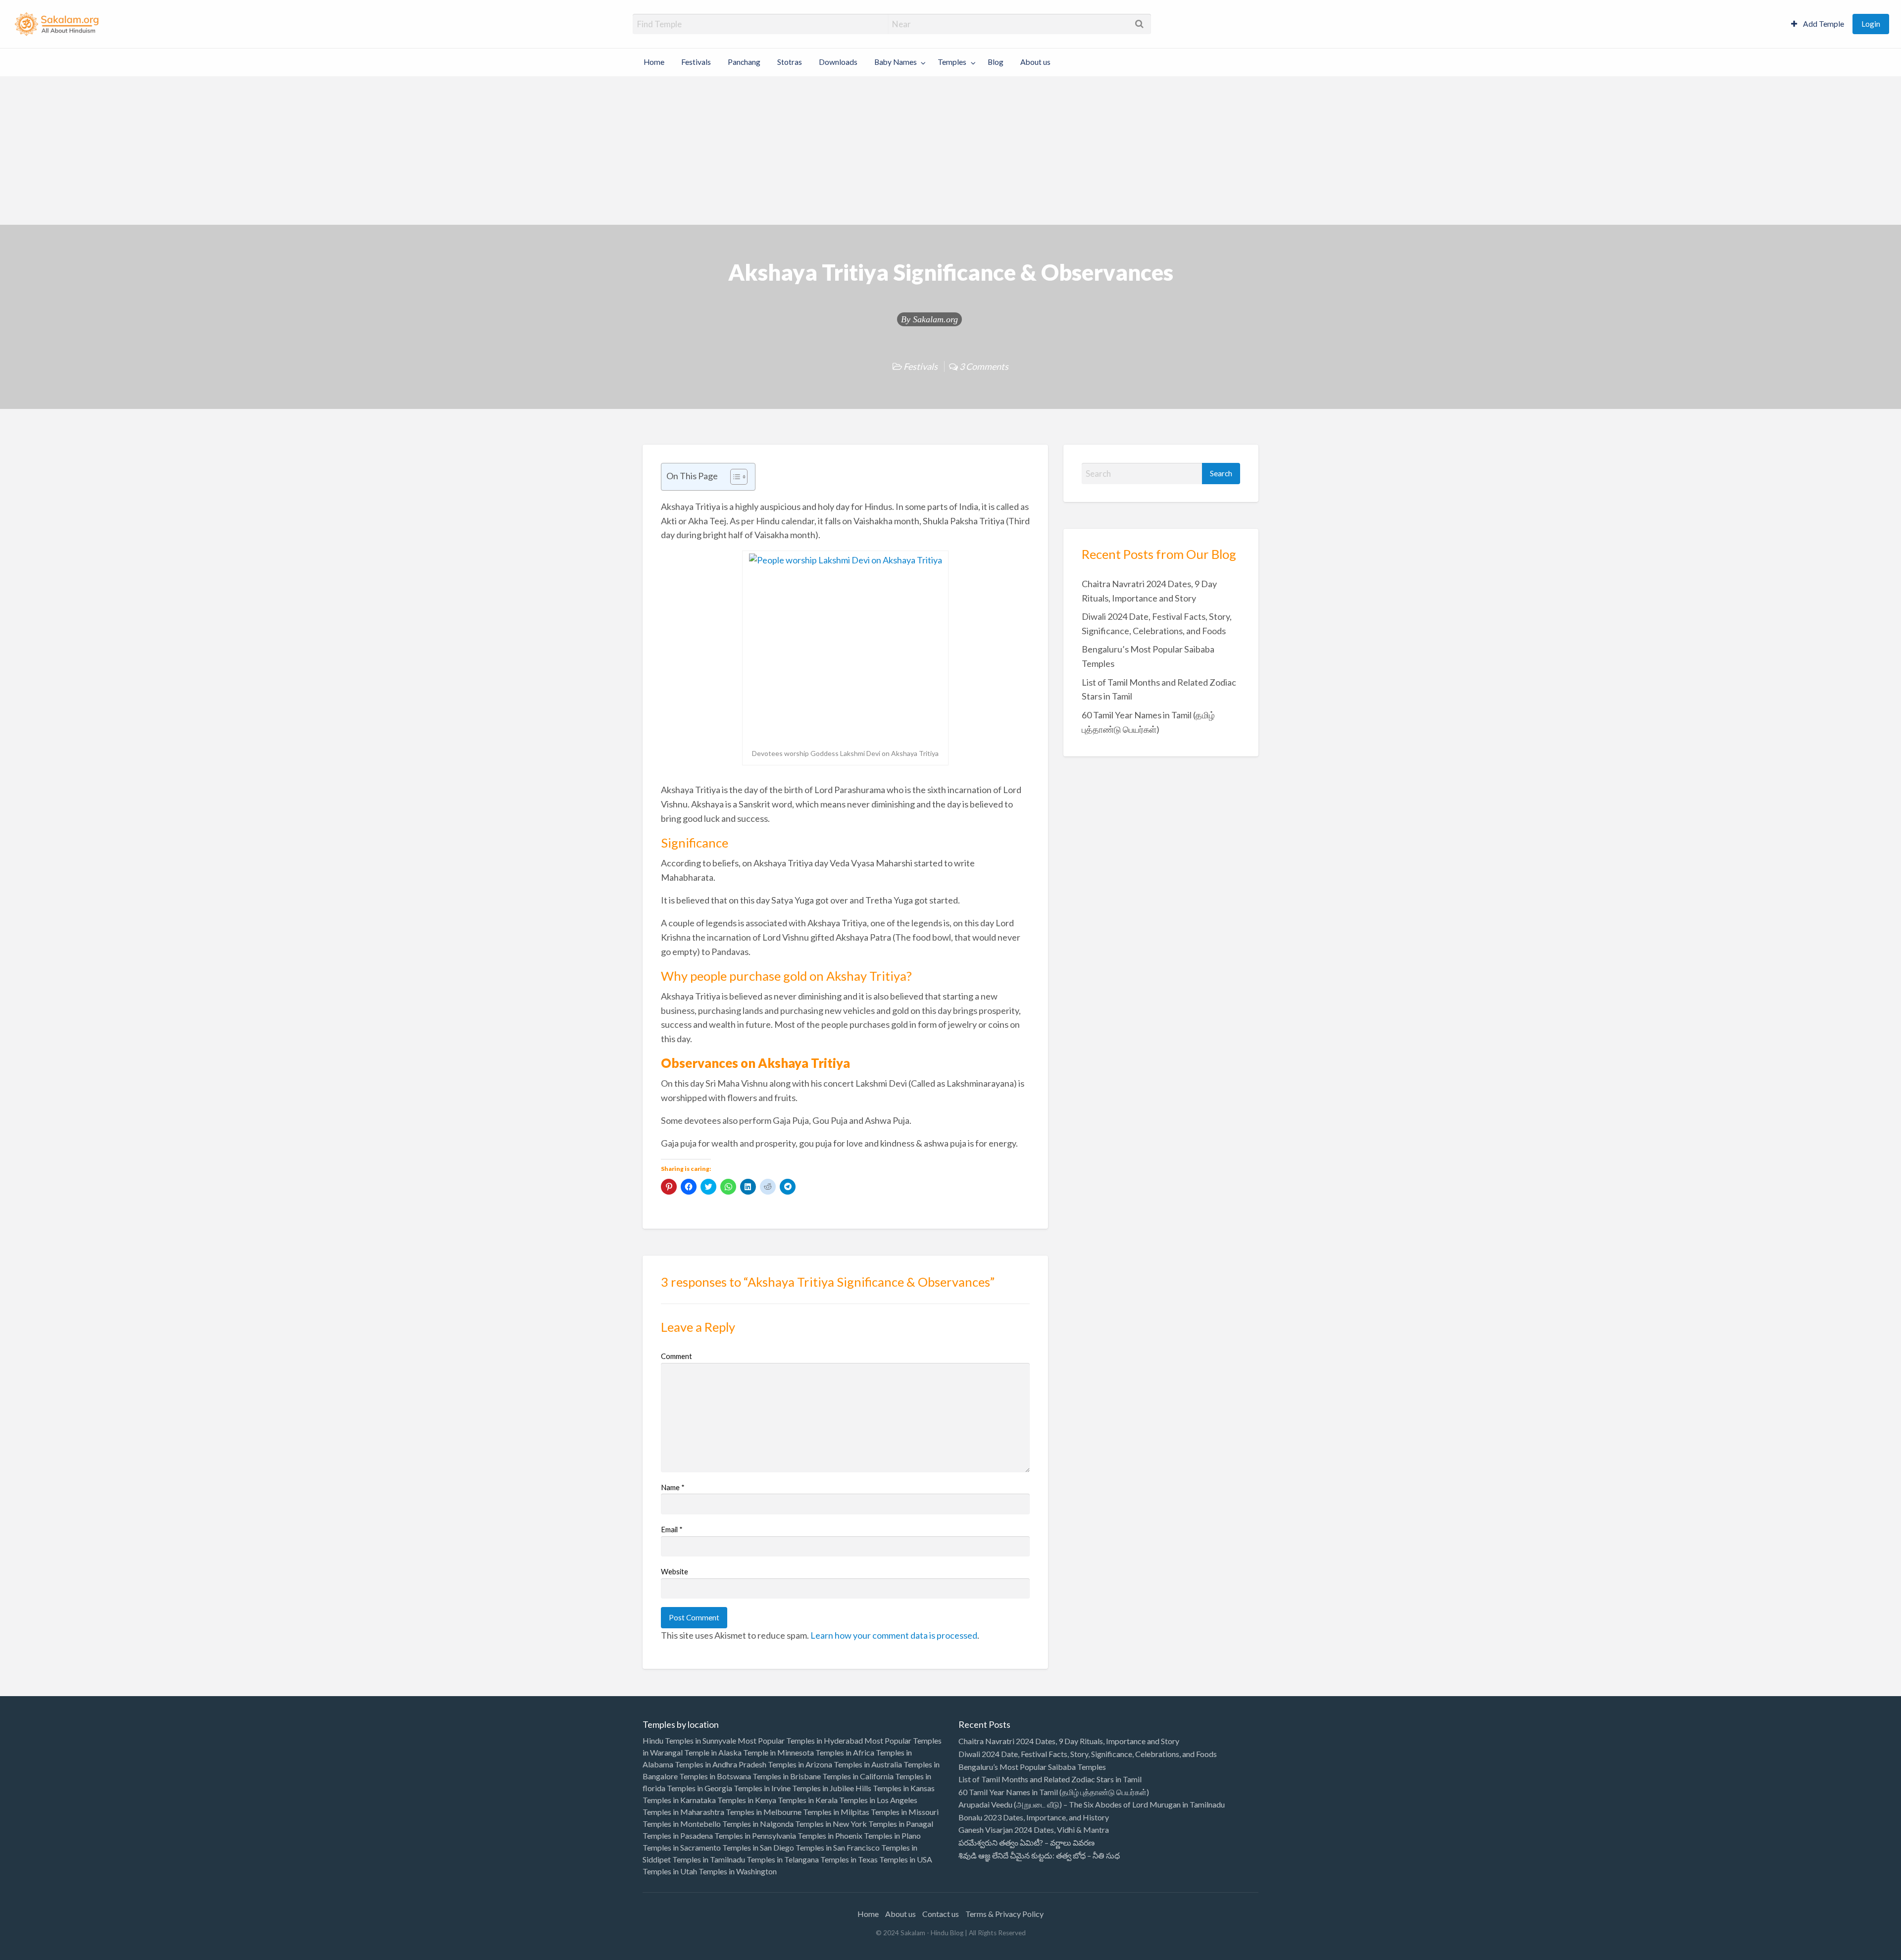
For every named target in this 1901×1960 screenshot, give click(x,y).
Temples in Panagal (901, 1824)
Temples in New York (831, 1824)
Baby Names (896, 62)
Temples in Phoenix (830, 1835)
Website (675, 1571)
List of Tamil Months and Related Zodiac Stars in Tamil (1050, 1779)
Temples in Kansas (904, 1788)
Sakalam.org (935, 319)
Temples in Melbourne (764, 1812)
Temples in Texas (849, 1859)
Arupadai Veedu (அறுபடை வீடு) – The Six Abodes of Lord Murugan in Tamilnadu (1092, 1804)
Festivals (696, 62)
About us (1035, 62)
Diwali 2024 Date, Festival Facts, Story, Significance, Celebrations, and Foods (1088, 1754)
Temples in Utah (670, 1871)
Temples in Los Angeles (878, 1800)
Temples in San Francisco (838, 1847)
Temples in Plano (892, 1835)
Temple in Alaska (713, 1752)
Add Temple (1823, 24)
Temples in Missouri (905, 1812)
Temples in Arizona (800, 1764)
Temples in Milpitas (836, 1812)
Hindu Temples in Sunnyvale (689, 1740)
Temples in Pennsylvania (755, 1835)
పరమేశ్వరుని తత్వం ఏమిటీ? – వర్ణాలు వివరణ (1026, 1842)
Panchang (744, 62)
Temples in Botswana (715, 1776)
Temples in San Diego (758, 1847)
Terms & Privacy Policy (1004, 1914)
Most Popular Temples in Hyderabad (800, 1740)
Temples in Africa (845, 1752)
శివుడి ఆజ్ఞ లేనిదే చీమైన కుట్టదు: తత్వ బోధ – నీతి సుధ (1039, 1855)
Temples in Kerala (808, 1800)
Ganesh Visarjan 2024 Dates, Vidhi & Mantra (1034, 1830)
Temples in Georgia (700, 1788)
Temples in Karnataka (679, 1800)
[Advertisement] (950, 151)
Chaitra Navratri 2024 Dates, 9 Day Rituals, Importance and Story (1069, 1741)
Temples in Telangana (783, 1859)
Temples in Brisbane (787, 1776)
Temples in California (858, 1776)
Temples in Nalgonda (758, 1824)
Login (1871, 24)
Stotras (790, 62)
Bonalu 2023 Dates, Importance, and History (1034, 1817)
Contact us (941, 1914)
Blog (996, 62)
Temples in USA (906, 1859)
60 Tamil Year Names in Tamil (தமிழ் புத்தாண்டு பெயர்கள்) (1054, 1792)
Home (654, 62)
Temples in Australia (868, 1764)
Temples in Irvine (762, 1788)
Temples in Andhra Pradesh (721, 1764)
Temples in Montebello (682, 1824)
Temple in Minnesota (778, 1752)
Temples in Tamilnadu (709, 1859)
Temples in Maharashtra (683, 1812)
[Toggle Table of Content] (734, 477)
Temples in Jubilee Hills (832, 1788)
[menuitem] (1818, 24)
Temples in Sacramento (682, 1847)
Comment (676, 1356)
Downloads (838, 62)
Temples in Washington (738, 1871)
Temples (952, 62)
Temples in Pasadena (678, 1835)
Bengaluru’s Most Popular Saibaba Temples (1032, 1767)
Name (673, 1487)
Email (672, 1529)
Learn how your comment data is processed (894, 1635)
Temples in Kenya (747, 1800)
